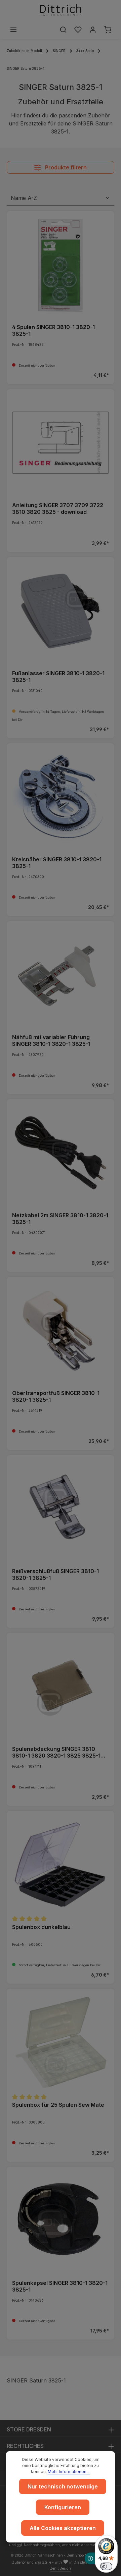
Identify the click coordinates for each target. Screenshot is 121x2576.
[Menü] (13, 30)
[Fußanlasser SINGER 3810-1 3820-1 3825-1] (61, 611)
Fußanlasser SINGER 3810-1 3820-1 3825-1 (58, 677)
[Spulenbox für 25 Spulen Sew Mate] (61, 2042)
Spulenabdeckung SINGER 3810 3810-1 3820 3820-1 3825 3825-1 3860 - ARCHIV (56, 1752)
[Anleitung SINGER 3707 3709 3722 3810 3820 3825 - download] (61, 443)
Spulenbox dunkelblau (41, 1927)
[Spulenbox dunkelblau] (61, 1865)
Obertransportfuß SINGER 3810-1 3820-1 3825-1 (56, 1396)
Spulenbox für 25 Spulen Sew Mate (58, 2105)
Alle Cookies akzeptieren (63, 2528)
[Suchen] (63, 30)
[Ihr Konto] (93, 30)
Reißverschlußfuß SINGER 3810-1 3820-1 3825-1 (55, 1574)
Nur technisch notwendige (63, 2486)
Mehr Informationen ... (69, 2472)
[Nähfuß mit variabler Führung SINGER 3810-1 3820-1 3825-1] (61, 975)
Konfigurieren (63, 2507)
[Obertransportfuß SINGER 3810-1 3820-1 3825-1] (61, 1331)
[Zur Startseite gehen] (61, 10)
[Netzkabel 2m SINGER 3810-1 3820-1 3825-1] (61, 1153)
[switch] (106, 2566)
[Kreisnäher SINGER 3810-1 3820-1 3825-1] (61, 797)
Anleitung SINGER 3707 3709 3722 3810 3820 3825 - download (58, 508)
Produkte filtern (65, 167)
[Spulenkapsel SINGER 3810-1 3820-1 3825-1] (61, 2220)
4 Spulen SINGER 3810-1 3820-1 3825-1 (53, 330)
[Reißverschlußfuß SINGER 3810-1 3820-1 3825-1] (61, 1509)
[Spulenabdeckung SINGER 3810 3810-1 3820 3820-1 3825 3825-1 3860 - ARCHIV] (61, 1686)
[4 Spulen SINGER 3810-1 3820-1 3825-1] (61, 265)
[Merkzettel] (78, 30)
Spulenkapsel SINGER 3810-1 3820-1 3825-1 (60, 2286)
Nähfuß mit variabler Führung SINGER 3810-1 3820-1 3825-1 (51, 1040)
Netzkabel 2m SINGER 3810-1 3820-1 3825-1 (60, 1219)
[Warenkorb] (108, 30)
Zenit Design (61, 2568)
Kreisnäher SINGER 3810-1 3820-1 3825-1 (57, 863)
